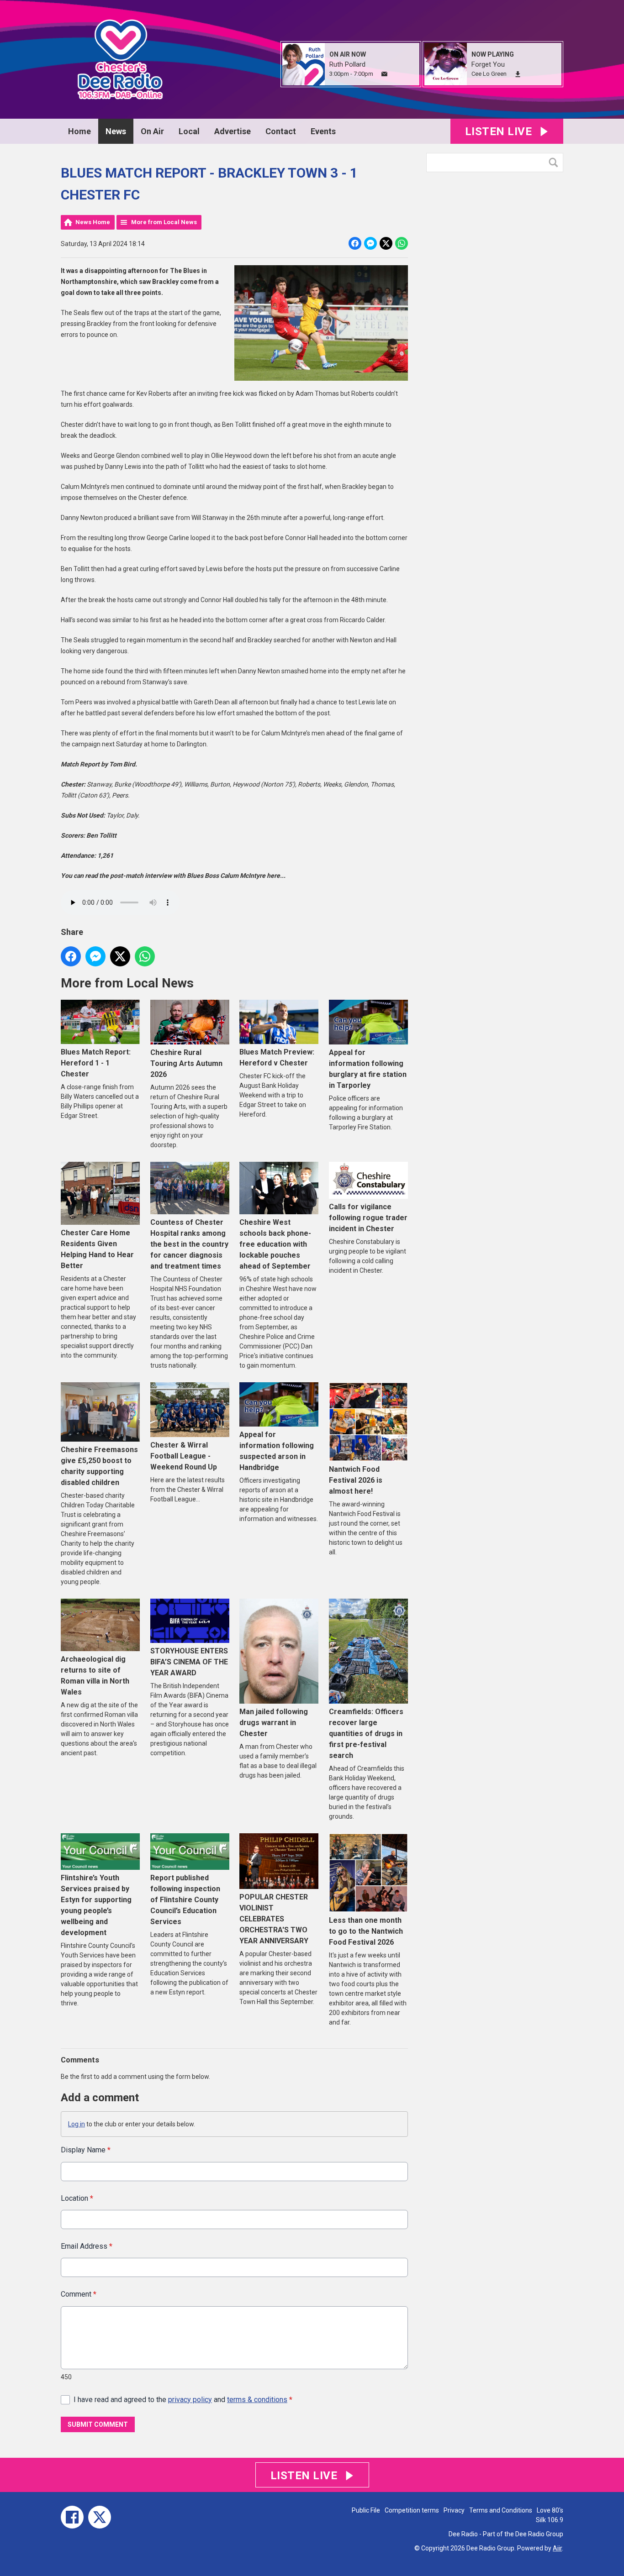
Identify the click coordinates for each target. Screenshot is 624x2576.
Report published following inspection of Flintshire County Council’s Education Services (185, 1900)
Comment (79, 2294)
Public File (366, 2510)
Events (323, 131)
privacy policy (190, 2400)
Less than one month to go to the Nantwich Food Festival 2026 (366, 1931)
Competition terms (412, 2510)
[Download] (518, 74)
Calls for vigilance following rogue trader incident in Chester (368, 1218)
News (116, 131)
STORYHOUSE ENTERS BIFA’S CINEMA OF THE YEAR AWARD (189, 1662)
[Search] (555, 163)
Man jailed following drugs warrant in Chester (274, 1723)
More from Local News (164, 222)
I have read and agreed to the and (183, 2400)
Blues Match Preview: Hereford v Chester (277, 1057)
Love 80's (550, 2510)
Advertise (233, 131)
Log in (77, 2124)
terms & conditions (257, 2400)
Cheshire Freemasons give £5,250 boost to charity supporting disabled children (99, 1466)
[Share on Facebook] (355, 243)
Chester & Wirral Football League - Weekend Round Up (184, 1456)
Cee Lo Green (489, 74)
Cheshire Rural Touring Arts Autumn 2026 (186, 1063)
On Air (152, 131)
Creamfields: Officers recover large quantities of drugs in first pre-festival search (366, 1734)
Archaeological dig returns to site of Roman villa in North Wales (95, 1676)
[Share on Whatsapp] (402, 243)
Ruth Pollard (347, 64)
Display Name (86, 2150)
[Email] (384, 74)
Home (79, 131)
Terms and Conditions (501, 2510)
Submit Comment (98, 2424)
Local (189, 131)
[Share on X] (386, 243)
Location (77, 2198)
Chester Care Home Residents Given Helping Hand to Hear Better (97, 1249)
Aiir (557, 2548)
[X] (100, 2517)
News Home (93, 222)
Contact (281, 131)
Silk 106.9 (550, 2520)
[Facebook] (72, 2517)
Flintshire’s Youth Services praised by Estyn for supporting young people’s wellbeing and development (96, 1905)
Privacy (454, 2510)
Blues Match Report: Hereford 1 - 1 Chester (96, 1063)
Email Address (87, 2246)
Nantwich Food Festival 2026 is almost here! (356, 1480)
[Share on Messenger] (370, 243)
